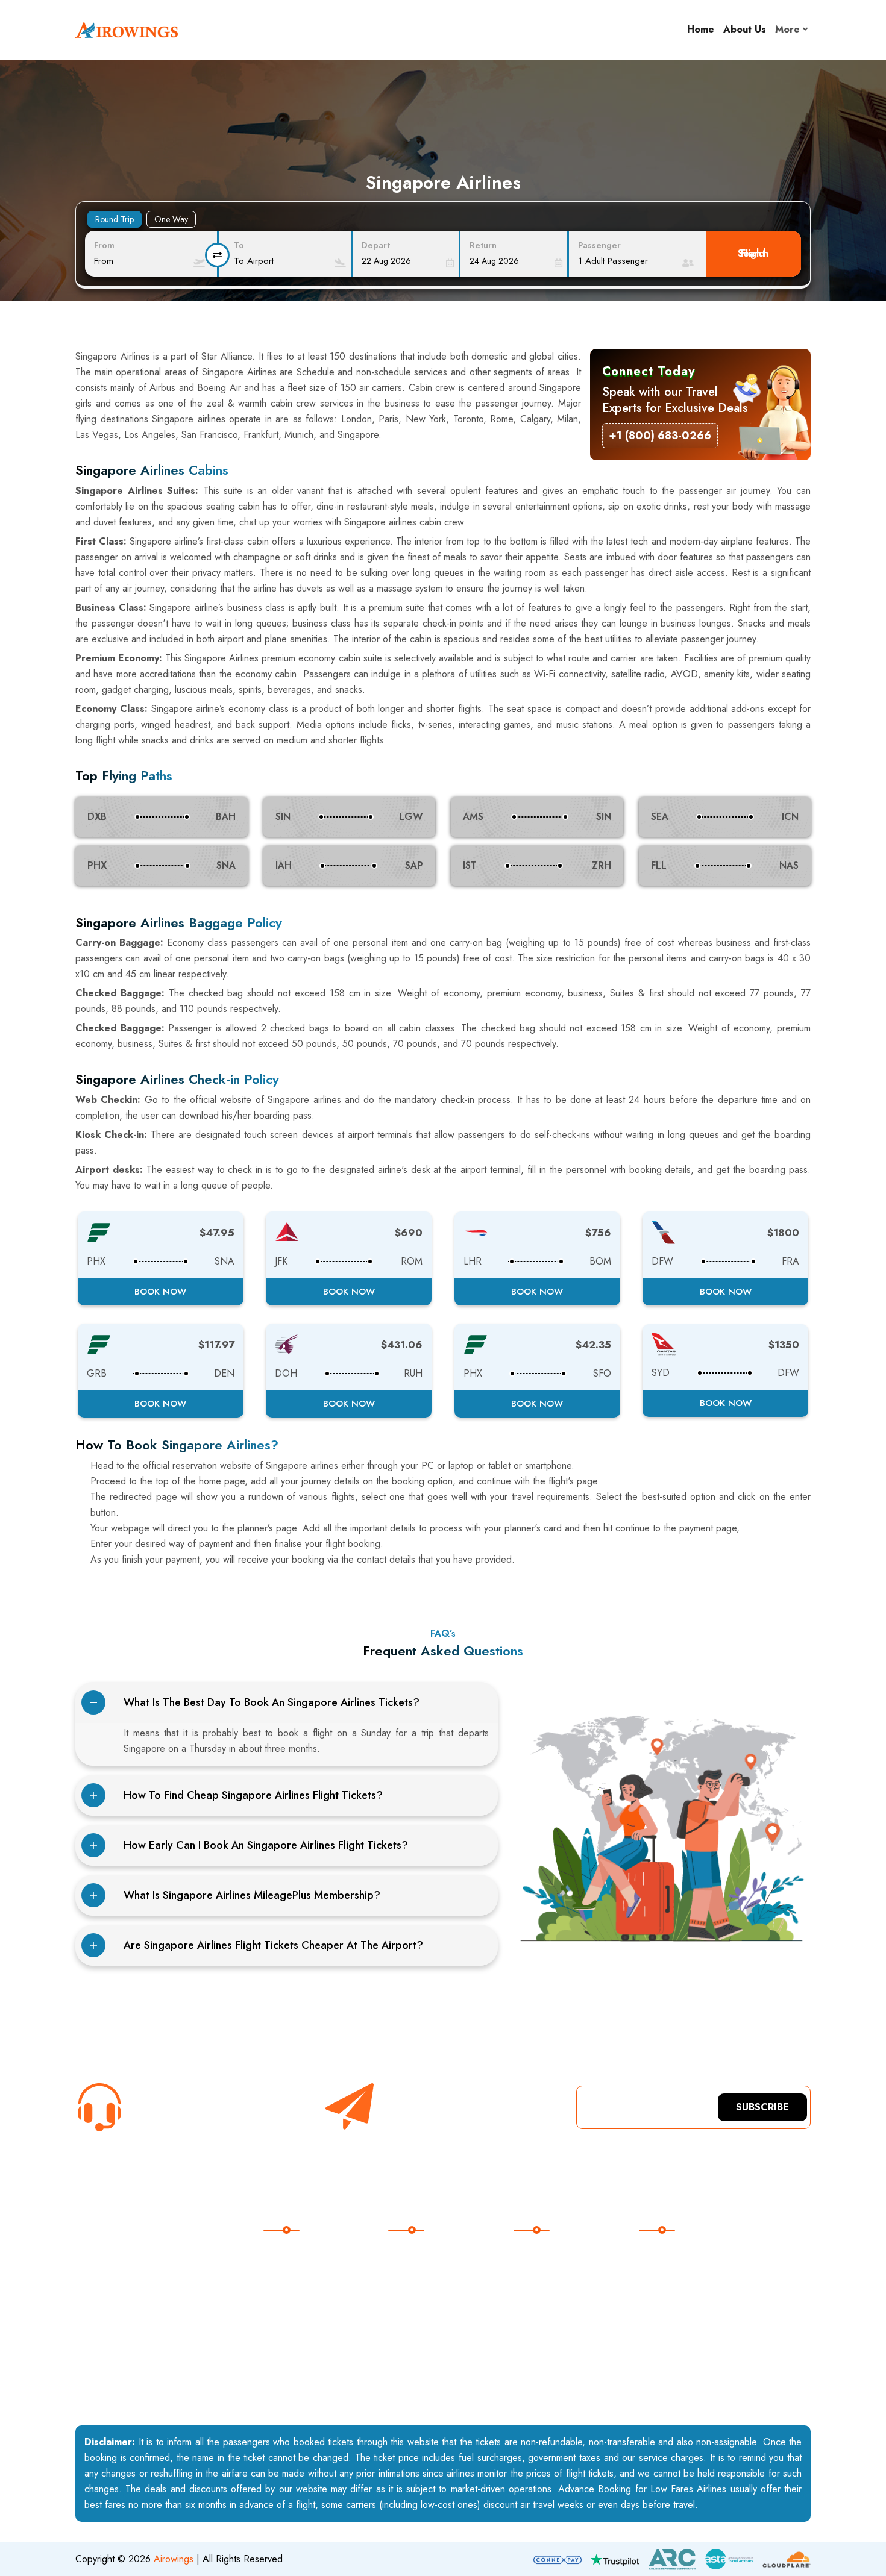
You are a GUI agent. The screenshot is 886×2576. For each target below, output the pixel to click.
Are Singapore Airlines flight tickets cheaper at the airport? (273, 1945)
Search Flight (753, 253)
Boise (540, 2284)
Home (701, 29)
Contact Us (300, 2284)
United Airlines (432, 2284)
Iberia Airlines (431, 2383)
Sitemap (294, 2309)
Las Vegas (550, 2358)
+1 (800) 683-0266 (176, 2118)
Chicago (545, 2309)
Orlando (545, 2334)
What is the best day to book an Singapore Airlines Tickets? (272, 1702)
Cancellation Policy (317, 2334)
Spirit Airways (430, 2309)
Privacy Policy (306, 2358)
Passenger (599, 245)
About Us (745, 29)
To (239, 245)
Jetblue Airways (434, 2358)
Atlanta (542, 2259)
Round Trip (115, 219)
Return (483, 245)
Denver (544, 2383)
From (104, 245)
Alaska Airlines (433, 2259)
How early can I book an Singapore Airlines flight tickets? (266, 1845)
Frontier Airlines (435, 2334)
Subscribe (762, 2107)
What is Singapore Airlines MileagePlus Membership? (252, 1895)
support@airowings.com (702, 2284)
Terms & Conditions (318, 2383)
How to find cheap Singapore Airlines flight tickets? (253, 1795)
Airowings (174, 2559)
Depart (376, 245)
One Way (171, 219)
